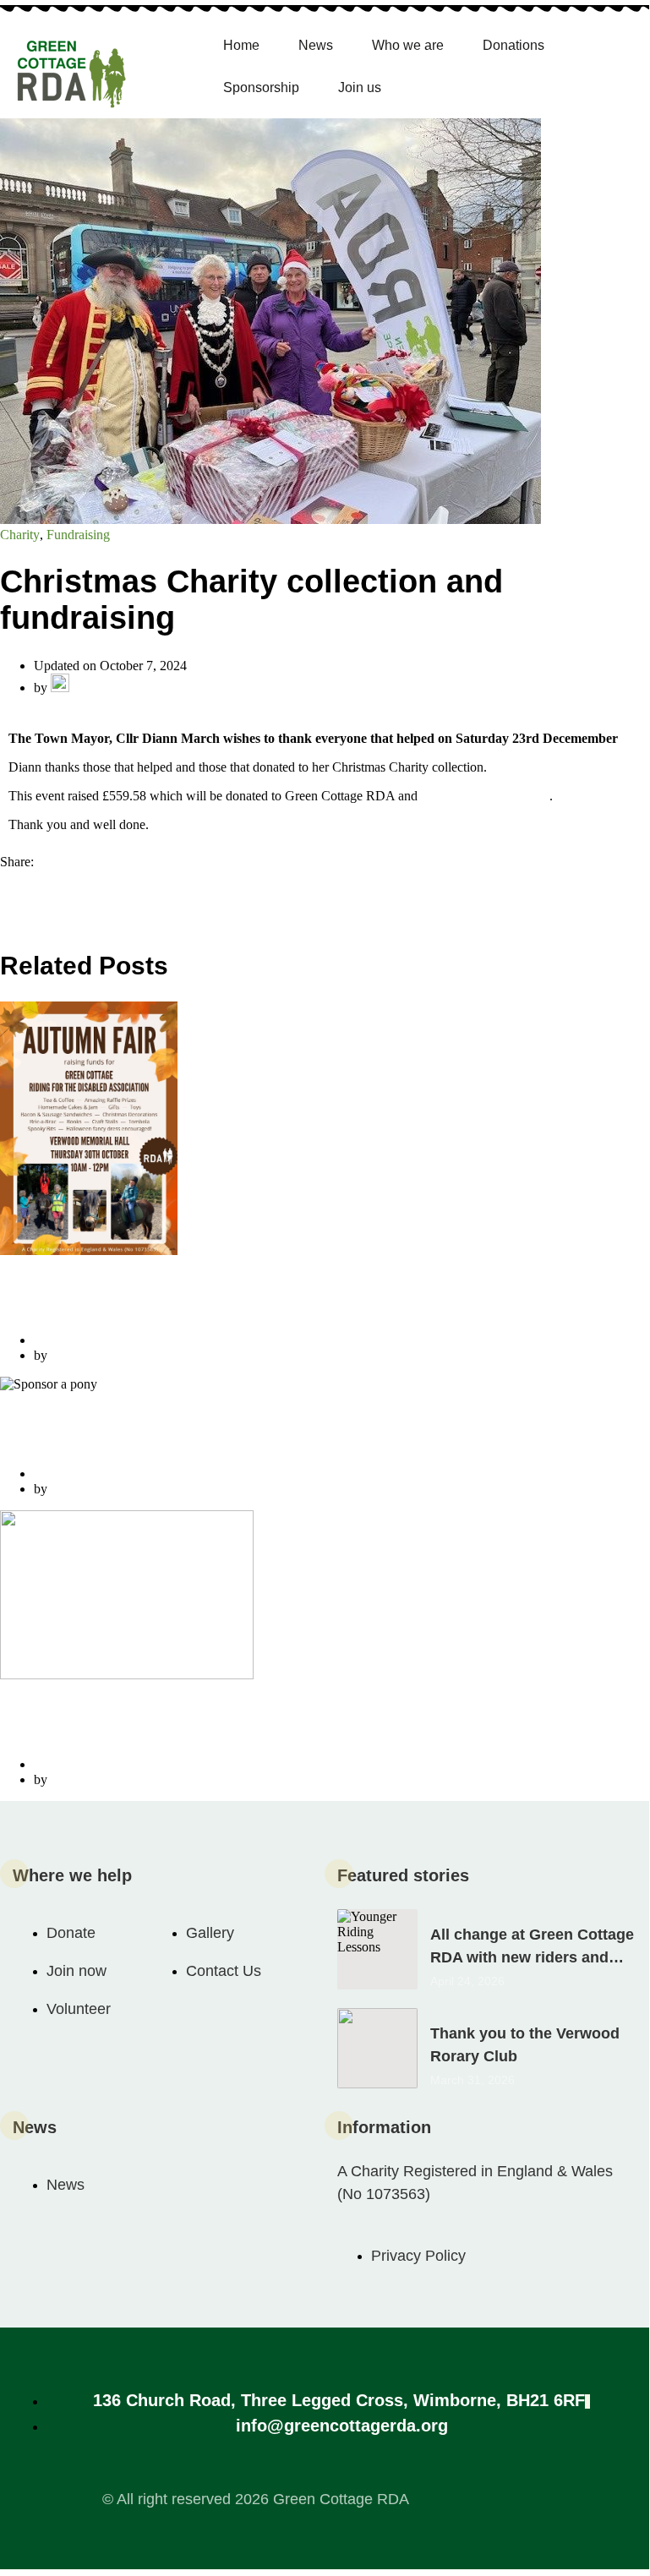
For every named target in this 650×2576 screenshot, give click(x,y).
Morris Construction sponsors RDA (154, 1727)
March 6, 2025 (73, 1764)
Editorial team (108, 688)
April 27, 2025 (73, 1474)
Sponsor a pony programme (123, 1436)
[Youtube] (527, 2498)
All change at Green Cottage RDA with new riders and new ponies (532, 1957)
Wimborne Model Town (485, 796)
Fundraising (78, 535)
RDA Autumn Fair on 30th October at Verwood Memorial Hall (262, 1303)
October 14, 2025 (81, 1340)
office (66, 1355)
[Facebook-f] (464, 2498)
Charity (20, 535)
